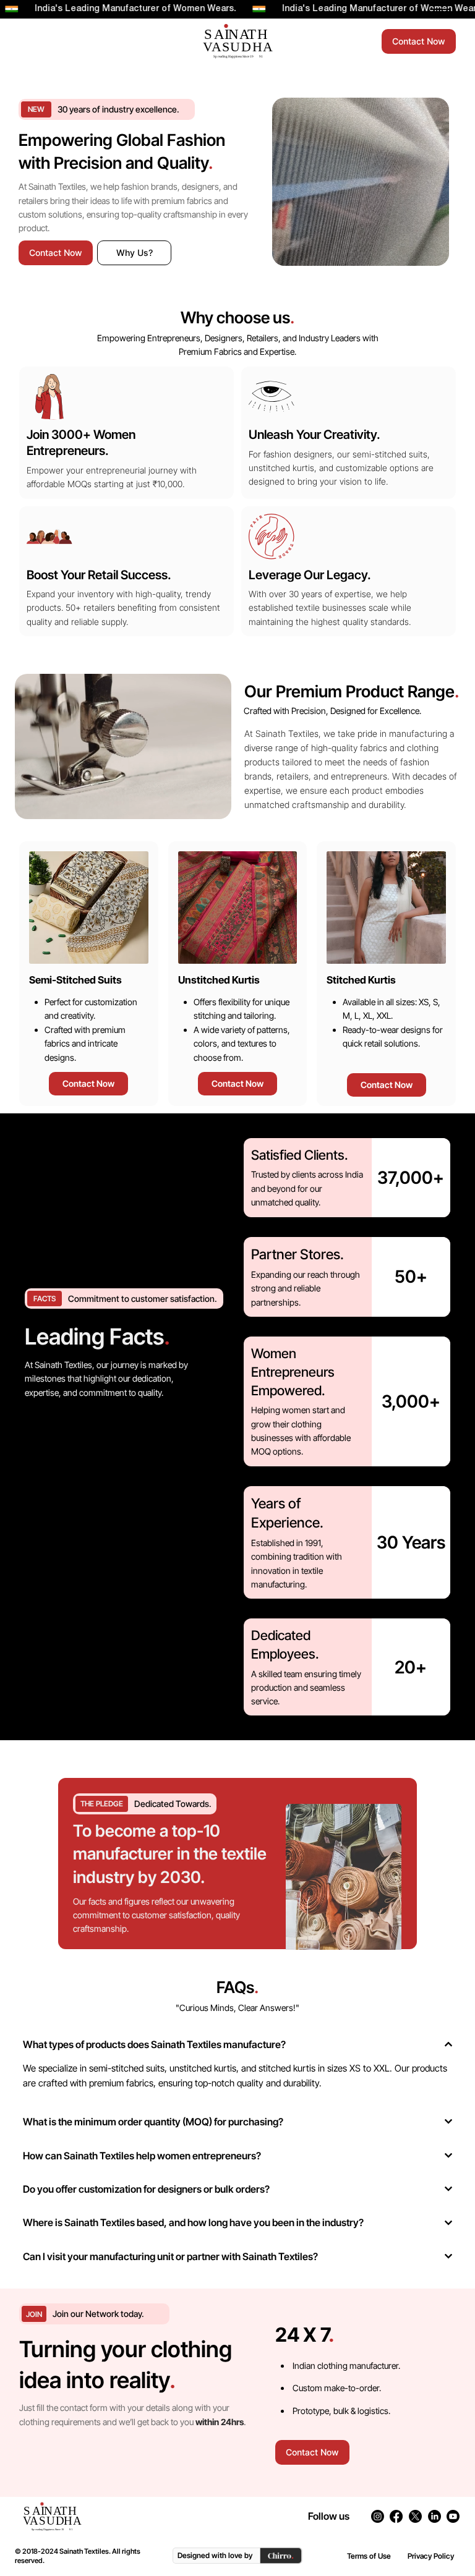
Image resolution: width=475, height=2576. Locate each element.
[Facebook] (396, 2516)
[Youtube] (453, 2516)
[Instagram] (378, 2516)
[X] (415, 2516)
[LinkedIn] (434, 2516)
